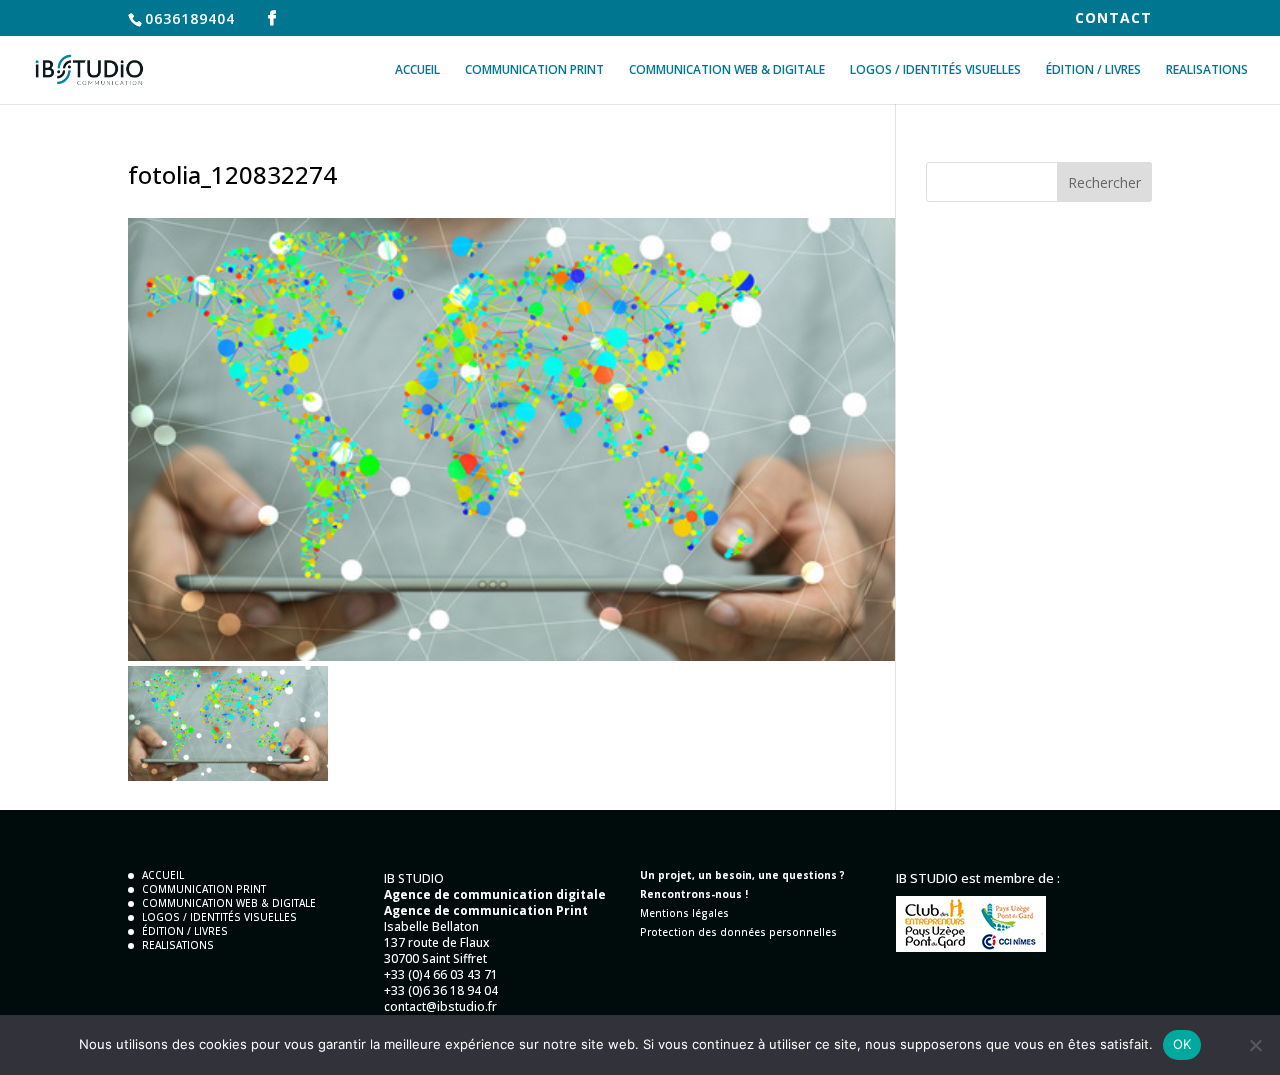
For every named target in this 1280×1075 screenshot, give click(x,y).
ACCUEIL (417, 70)
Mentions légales (684, 913)
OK (1182, 1044)
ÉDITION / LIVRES (1093, 70)
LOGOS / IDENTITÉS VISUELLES (935, 70)
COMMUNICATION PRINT (534, 70)
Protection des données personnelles (738, 932)
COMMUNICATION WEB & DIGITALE (727, 70)
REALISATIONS (1207, 70)
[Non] (1255, 1045)
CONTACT (1113, 19)
